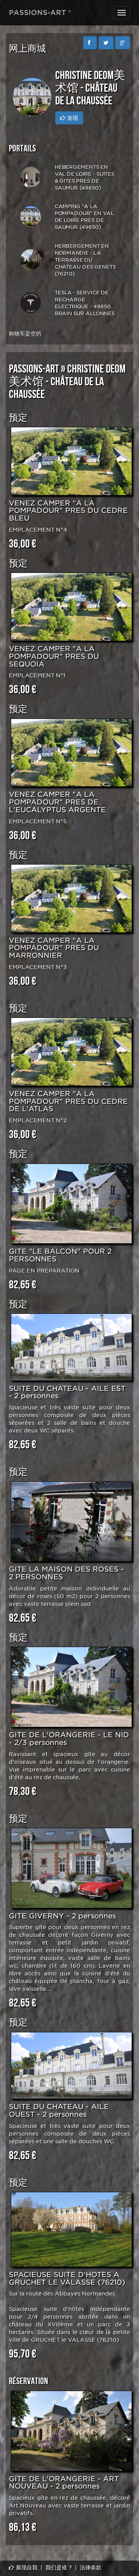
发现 (72, 118)
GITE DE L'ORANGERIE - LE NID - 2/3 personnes (69, 1739)
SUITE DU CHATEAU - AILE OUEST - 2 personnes (59, 2110)
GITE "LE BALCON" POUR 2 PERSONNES (60, 1255)
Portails (22, 149)
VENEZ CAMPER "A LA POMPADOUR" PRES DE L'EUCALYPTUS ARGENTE (57, 802)
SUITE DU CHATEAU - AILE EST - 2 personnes (67, 1392)
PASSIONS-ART (34, 369)
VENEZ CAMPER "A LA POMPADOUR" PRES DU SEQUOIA (54, 656)
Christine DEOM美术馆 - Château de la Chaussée (67, 382)
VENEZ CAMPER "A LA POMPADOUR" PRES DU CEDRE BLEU (68, 511)
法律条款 (91, 2568)
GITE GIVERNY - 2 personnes (62, 1916)
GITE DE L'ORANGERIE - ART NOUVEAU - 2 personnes (64, 2483)
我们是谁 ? (59, 2568)
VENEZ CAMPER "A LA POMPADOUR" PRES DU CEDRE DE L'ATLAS (68, 1101)
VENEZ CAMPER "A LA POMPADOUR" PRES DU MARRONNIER (54, 948)
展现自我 (26, 2568)
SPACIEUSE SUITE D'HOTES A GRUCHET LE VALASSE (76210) (67, 2278)
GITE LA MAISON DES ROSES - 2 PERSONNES (66, 1573)
